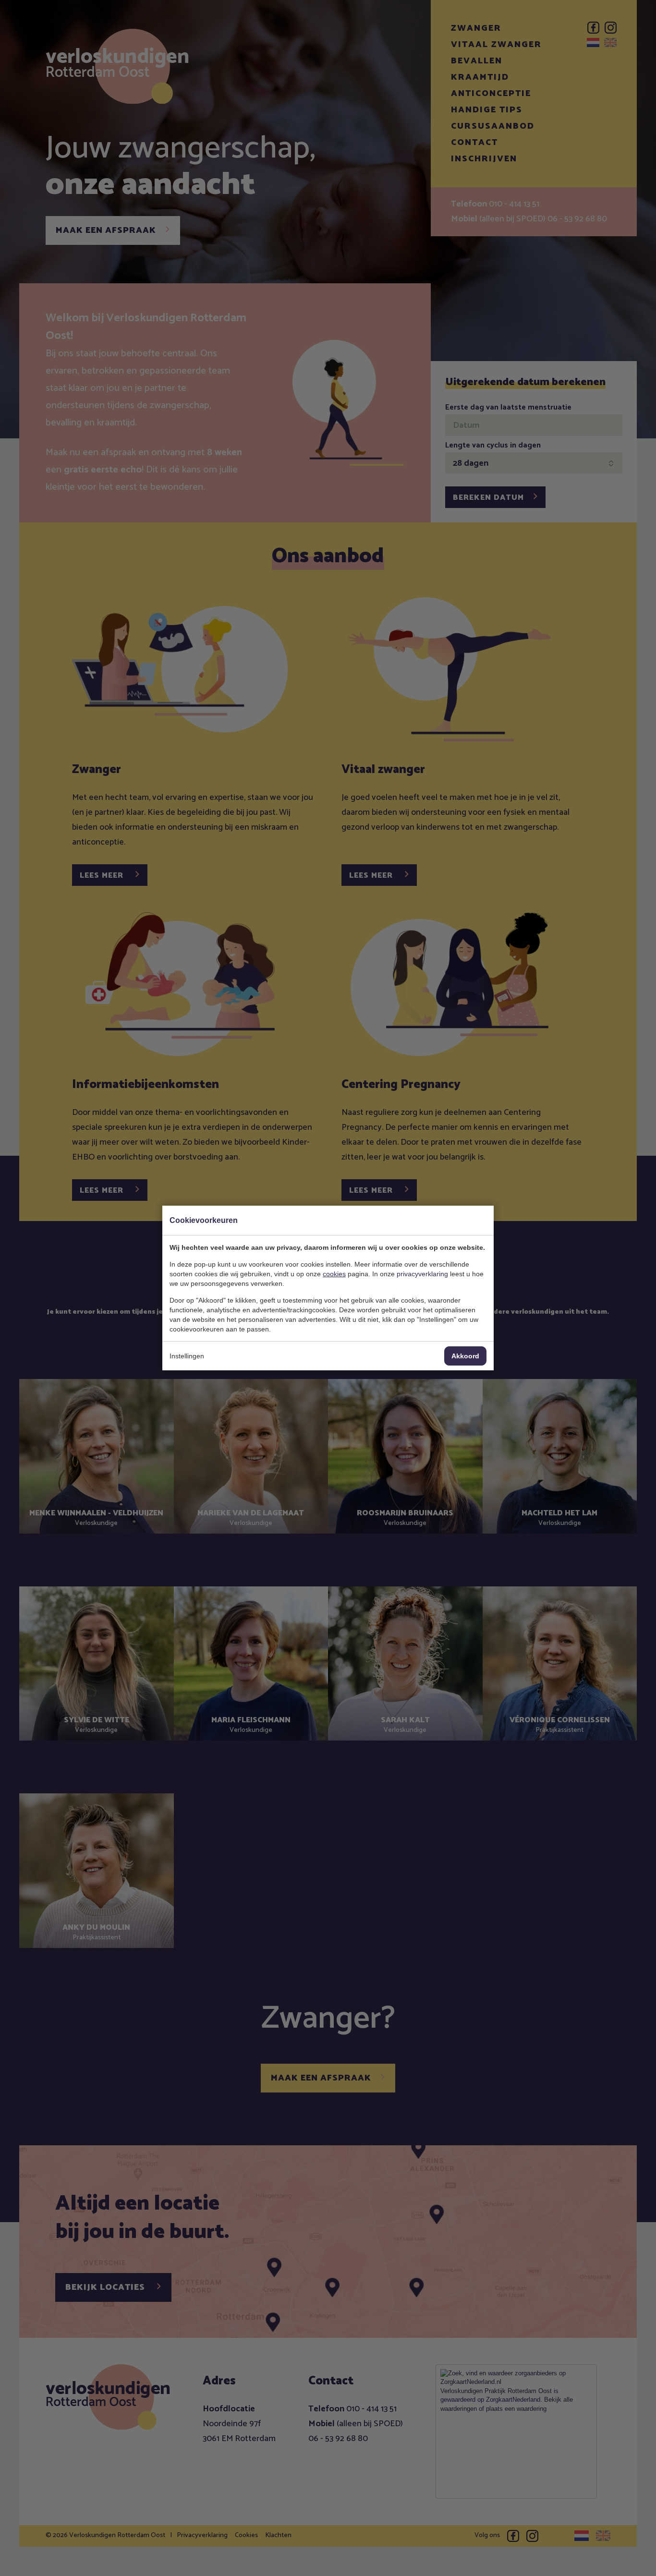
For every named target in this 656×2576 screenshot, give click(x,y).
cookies (334, 1274)
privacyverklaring (422, 1274)
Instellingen (187, 1356)
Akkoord (465, 1356)
